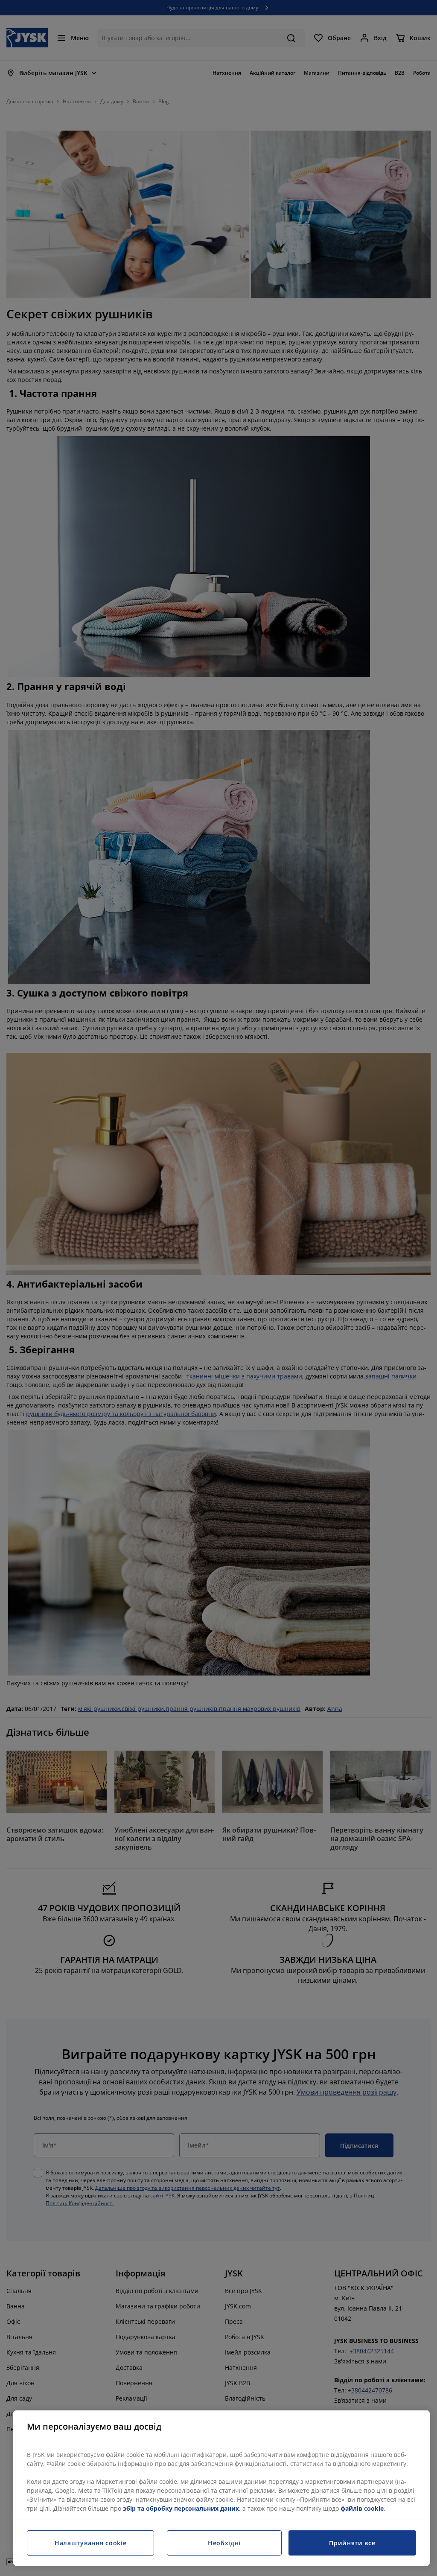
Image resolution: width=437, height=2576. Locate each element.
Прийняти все (352, 2543)
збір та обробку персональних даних (181, 2508)
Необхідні (224, 2543)
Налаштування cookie (90, 2543)
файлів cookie (362, 2508)
